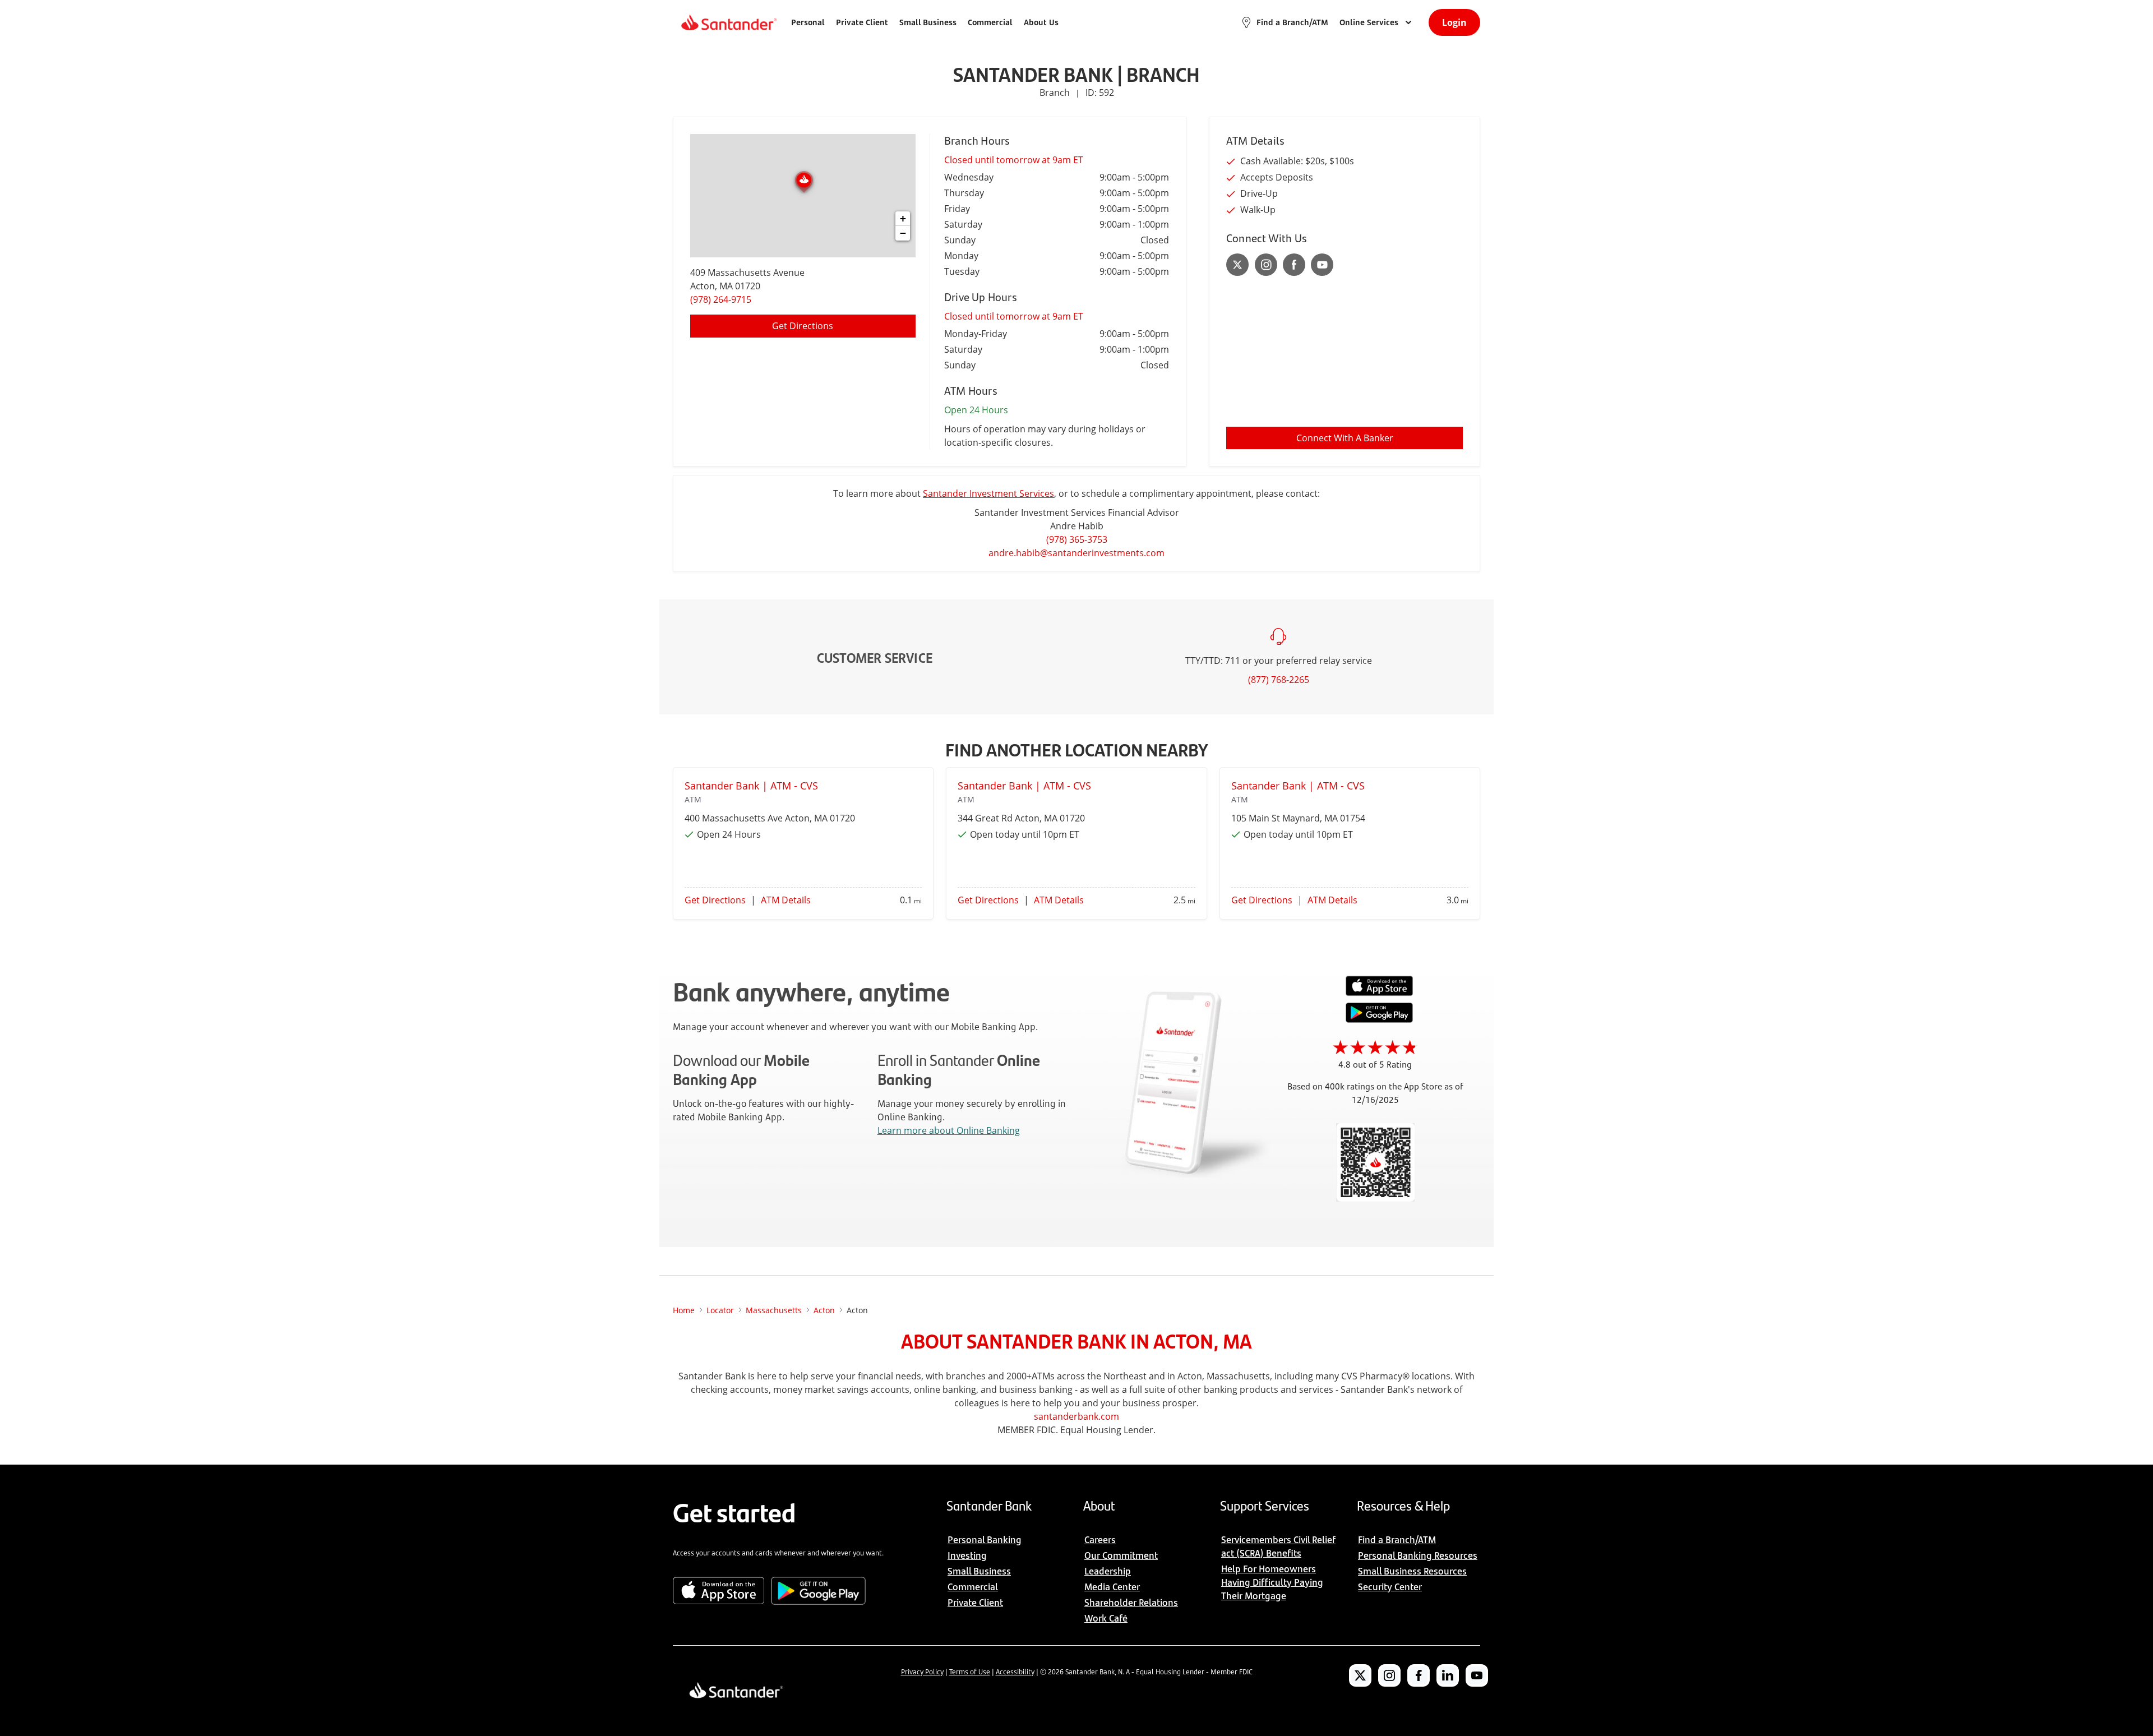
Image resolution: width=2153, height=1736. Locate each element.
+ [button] (903, 218)
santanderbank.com (1076, 1416)
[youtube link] (1322, 265)
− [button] (903, 233)
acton (824, 1310)
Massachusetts (774, 1310)
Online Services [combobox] (1369, 22)
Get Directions (803, 326)
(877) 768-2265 (1279, 680)
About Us (1041, 22)
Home (684, 1310)
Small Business (928, 22)
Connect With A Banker (1345, 438)
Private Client (862, 22)
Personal (808, 22)
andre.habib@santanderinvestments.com (1076, 553)
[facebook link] (1294, 265)
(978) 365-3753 (1077, 539)
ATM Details (786, 900)
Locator (720, 1310)
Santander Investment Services (988, 493)
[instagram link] (1266, 265)
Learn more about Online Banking (949, 1130)
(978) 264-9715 (721, 299)
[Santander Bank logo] (728, 22)
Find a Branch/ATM (1292, 22)
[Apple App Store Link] (1379, 993)
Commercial (990, 22)
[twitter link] (1238, 265)
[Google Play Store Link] (1379, 1019)
